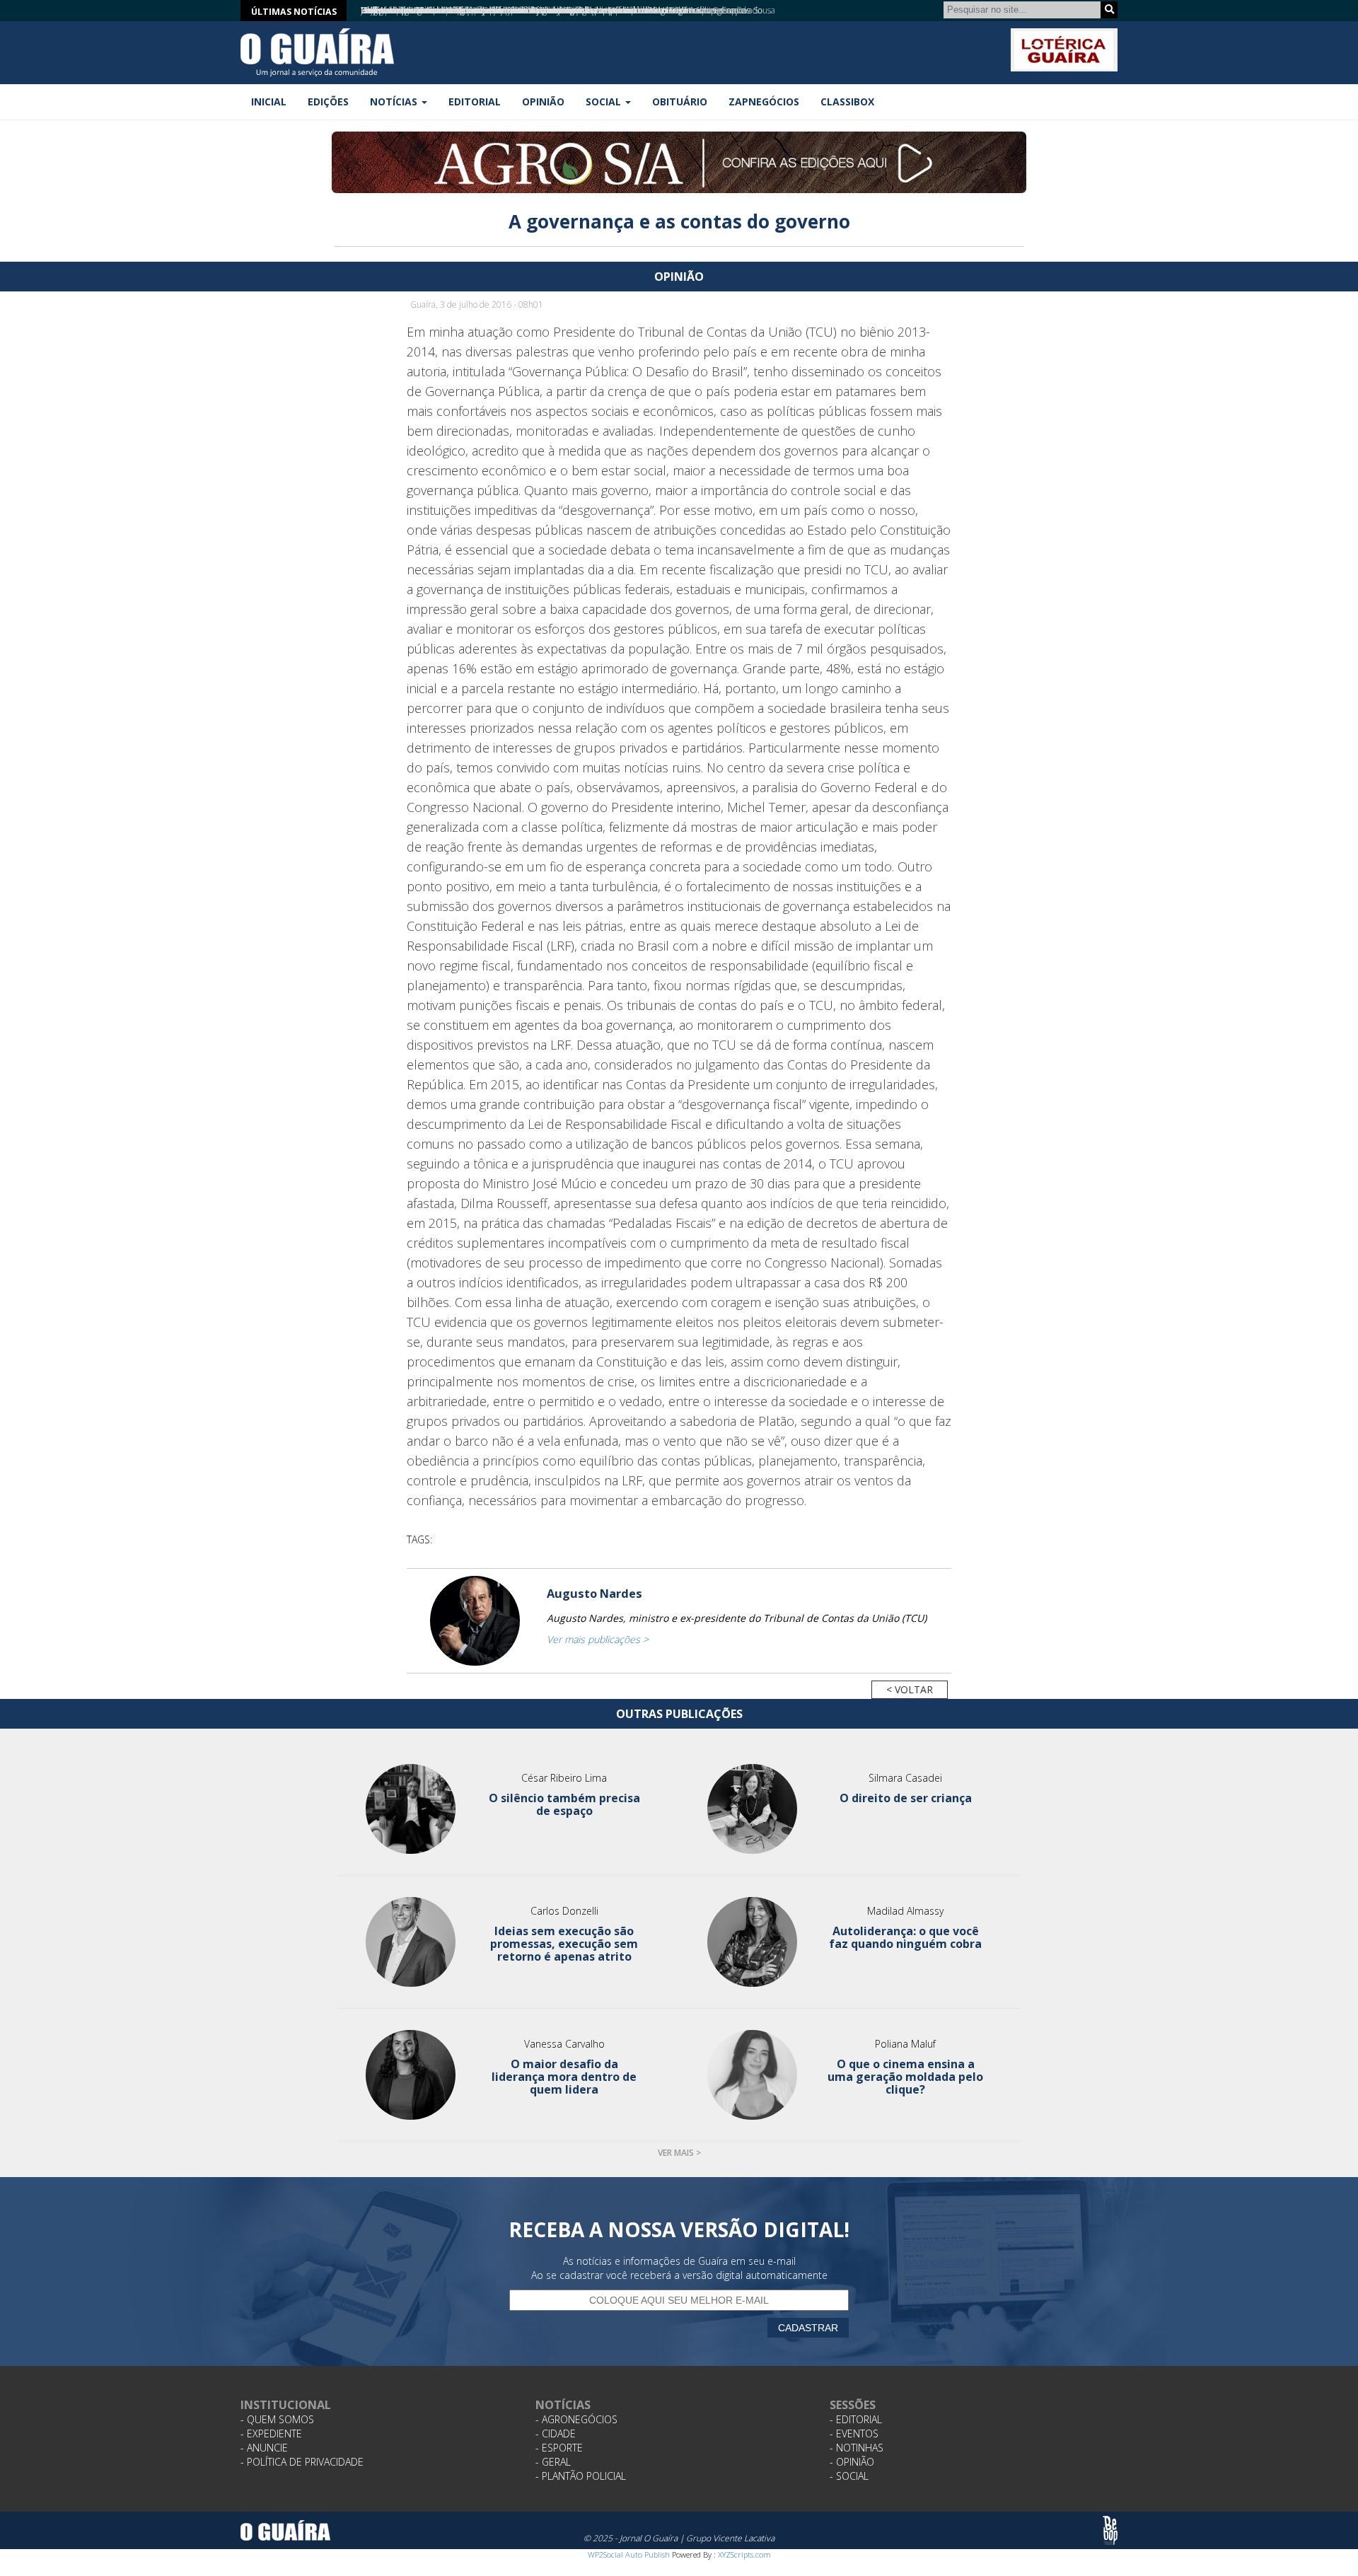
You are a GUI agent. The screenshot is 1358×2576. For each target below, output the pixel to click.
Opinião (543, 101)
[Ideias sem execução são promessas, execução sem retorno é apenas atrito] (411, 1942)
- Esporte (559, 2448)
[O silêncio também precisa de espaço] (411, 1809)
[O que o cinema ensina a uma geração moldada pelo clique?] (752, 2075)
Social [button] (605, 101)
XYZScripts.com (744, 2554)
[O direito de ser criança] (752, 1809)
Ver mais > (679, 2153)
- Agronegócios (576, 2419)
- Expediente (271, 2433)
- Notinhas (857, 2448)
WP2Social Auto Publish (629, 2554)
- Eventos (854, 2433)
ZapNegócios (764, 101)
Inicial (269, 101)
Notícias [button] (395, 101)
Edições (328, 101)
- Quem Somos (277, 2419)
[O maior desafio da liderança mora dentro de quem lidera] (411, 2075)
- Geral (553, 2462)
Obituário (680, 101)
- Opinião (852, 2462)
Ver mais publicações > (598, 1639)
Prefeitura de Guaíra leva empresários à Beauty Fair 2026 (470, 10)
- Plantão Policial (581, 2476)
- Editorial (856, 2419)
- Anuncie (264, 2448)
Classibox (847, 101)
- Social (849, 2476)
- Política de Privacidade (302, 2462)
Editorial (475, 101)
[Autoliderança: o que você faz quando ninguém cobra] (752, 1942)
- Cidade (556, 2433)
